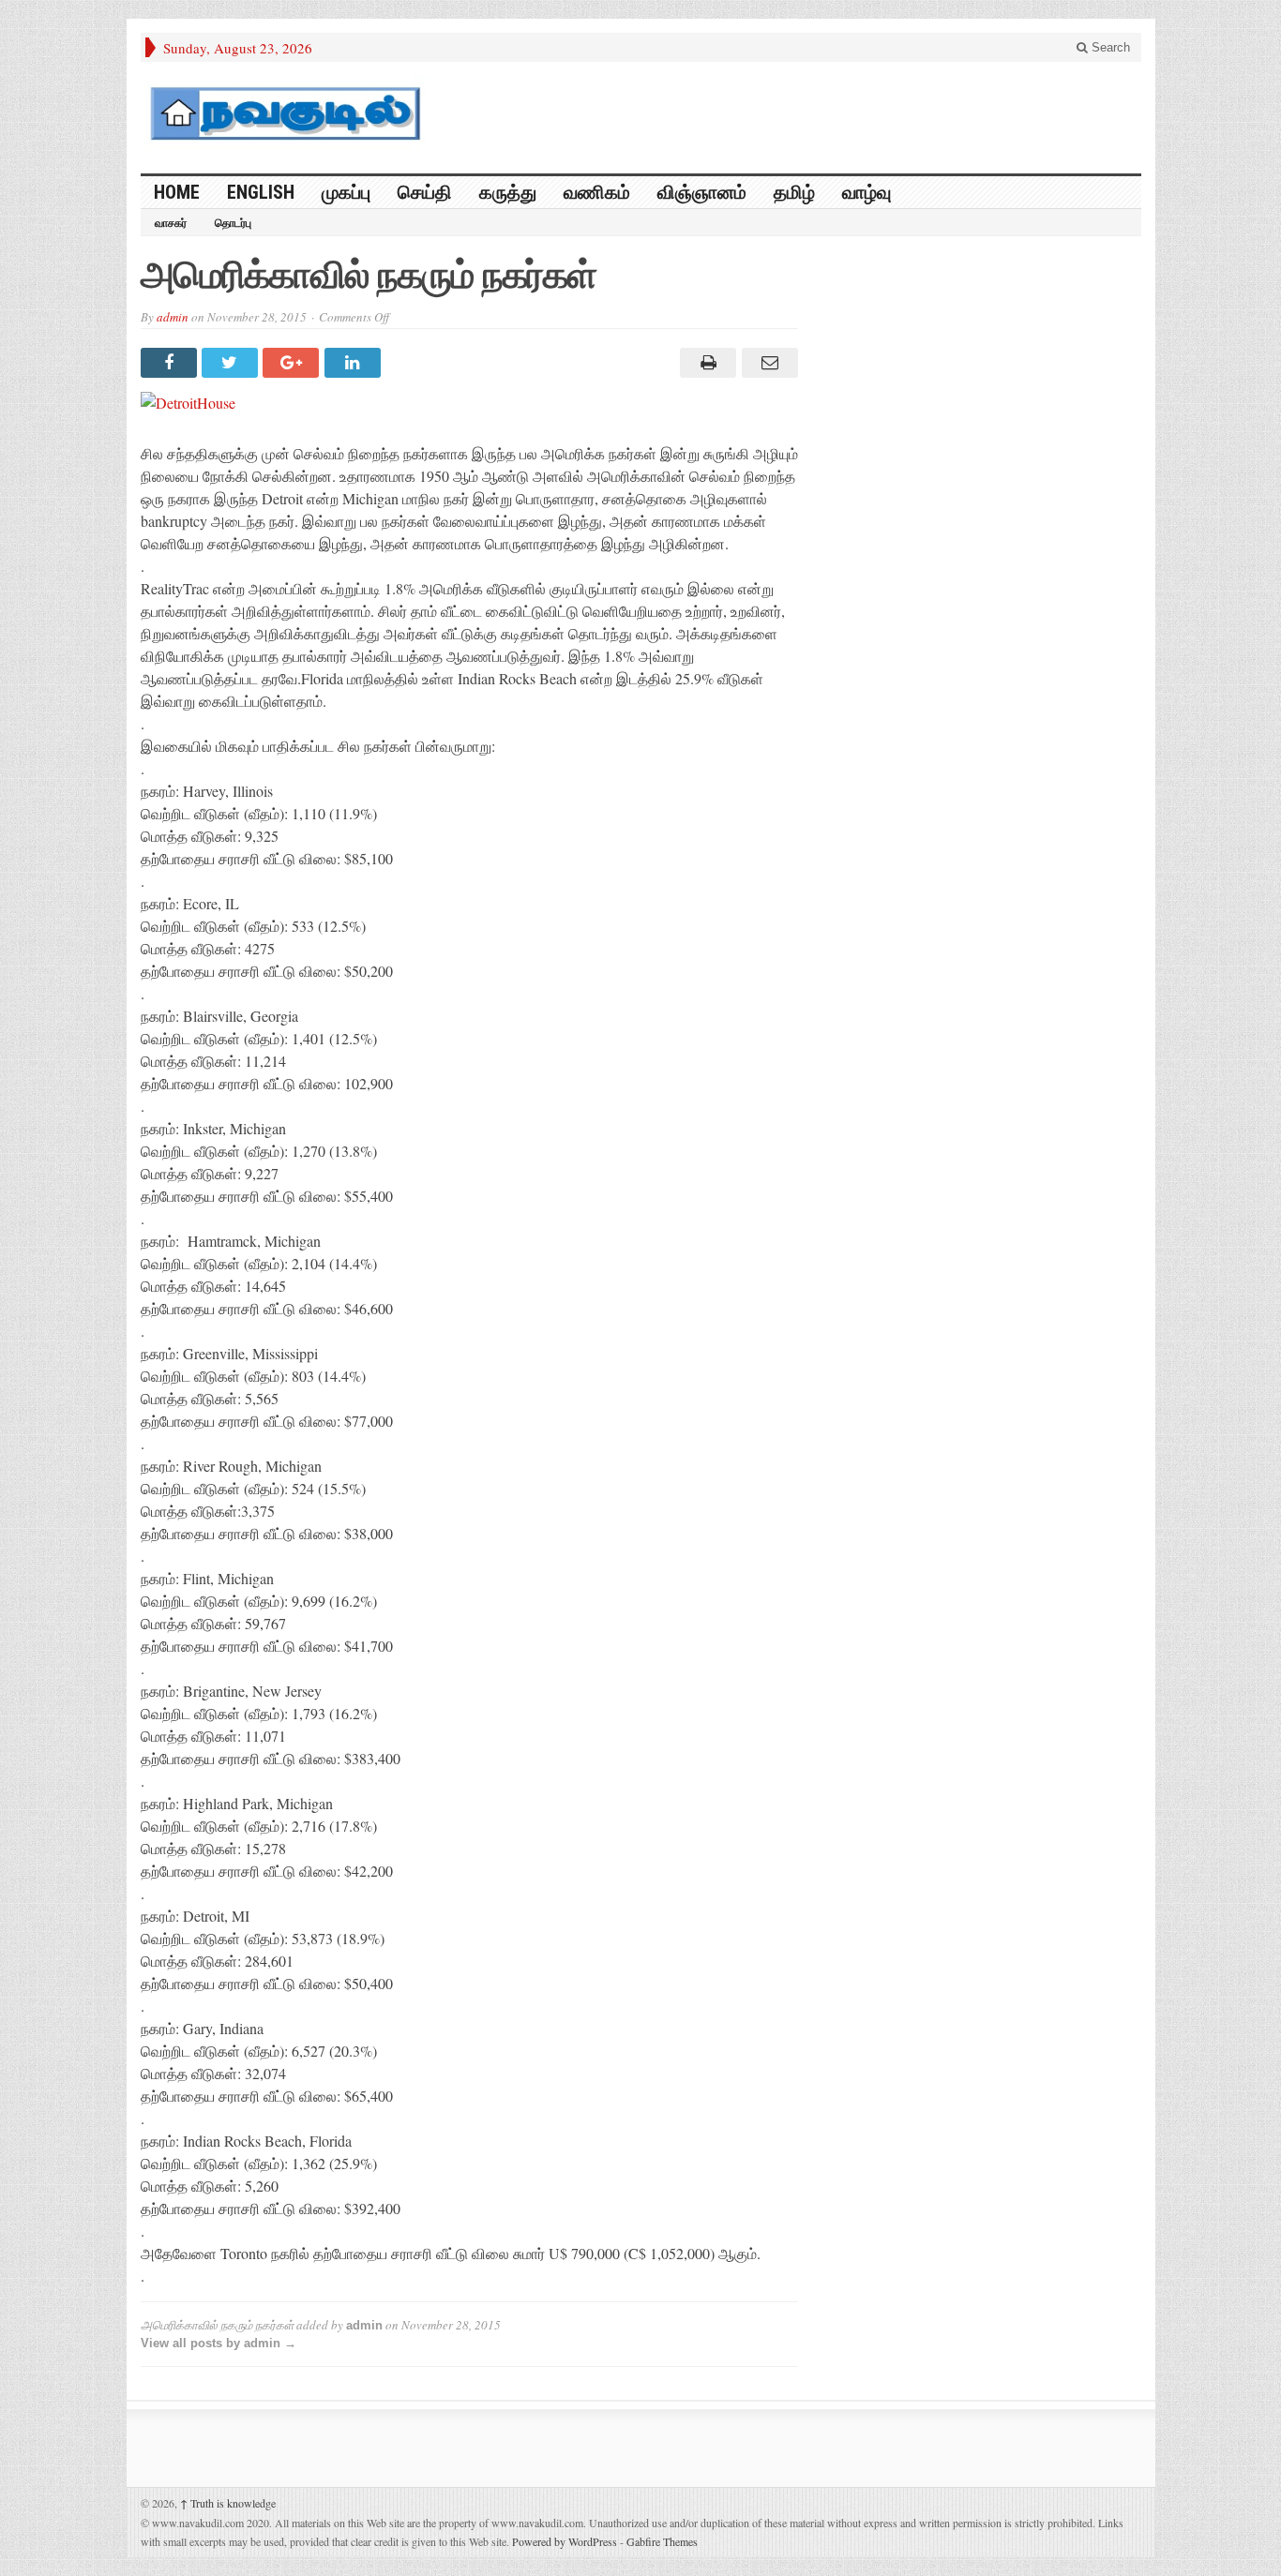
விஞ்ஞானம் (702, 192)
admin (173, 317)
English (261, 192)
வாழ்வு (867, 192)
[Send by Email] (767, 363)
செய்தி (425, 192)
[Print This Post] (706, 363)
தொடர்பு (233, 223)
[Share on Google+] (293, 363)
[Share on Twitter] (232, 363)
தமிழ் (794, 192)
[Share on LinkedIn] (355, 363)
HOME (177, 192)
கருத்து (508, 192)
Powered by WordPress (565, 2541)
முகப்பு (346, 192)
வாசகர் (171, 223)
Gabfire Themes (662, 2541)
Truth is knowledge (228, 2503)
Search (1109, 47)
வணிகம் (597, 192)
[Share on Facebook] (171, 363)
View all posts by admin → (219, 2343)
